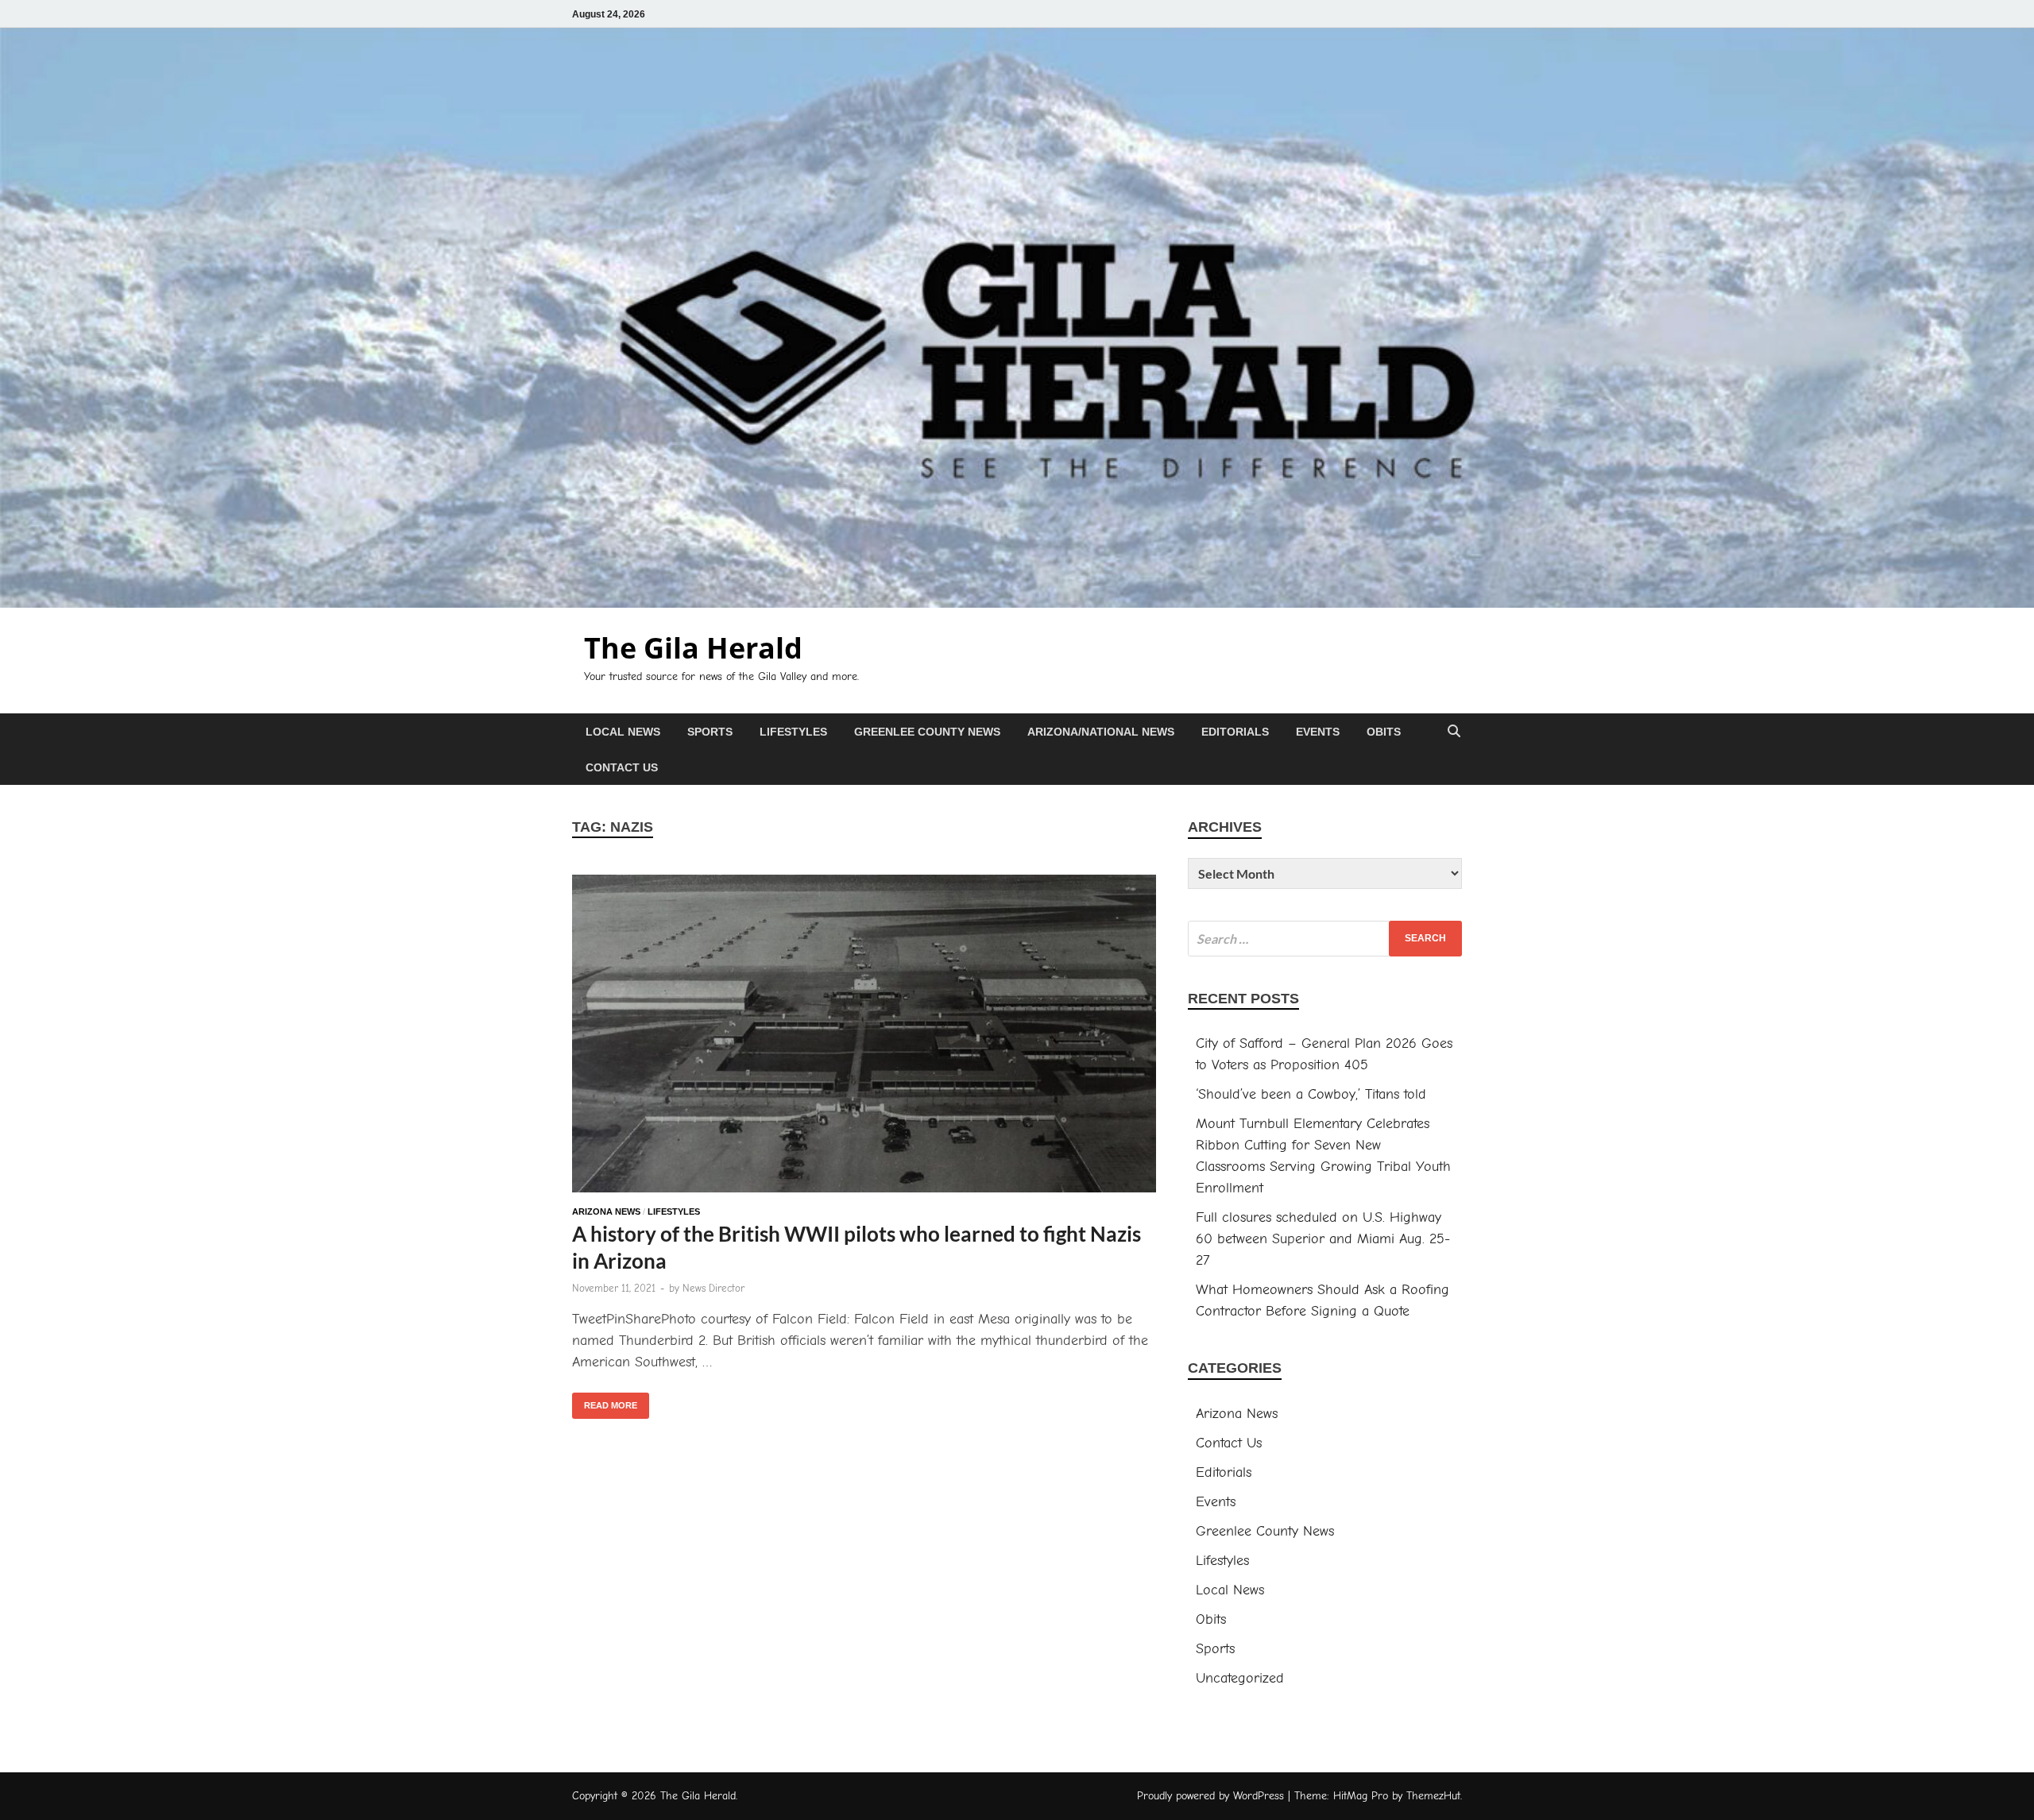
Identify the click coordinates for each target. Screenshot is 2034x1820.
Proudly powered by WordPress (1210, 1796)
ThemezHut (1433, 1796)
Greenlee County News (927, 732)
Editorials (1235, 732)
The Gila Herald (693, 648)
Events (1318, 732)
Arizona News (606, 1211)
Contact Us (622, 767)
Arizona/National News (1101, 732)
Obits (1384, 732)
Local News (623, 732)
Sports (710, 732)
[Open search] (1454, 732)
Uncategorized (1240, 1678)
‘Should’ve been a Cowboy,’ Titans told (1311, 1094)
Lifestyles (793, 732)
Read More (605, 1401)
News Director (713, 1288)
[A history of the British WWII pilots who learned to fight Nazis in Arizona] (864, 1037)
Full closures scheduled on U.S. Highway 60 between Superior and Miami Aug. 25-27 (1323, 1239)
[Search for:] (1325, 939)
